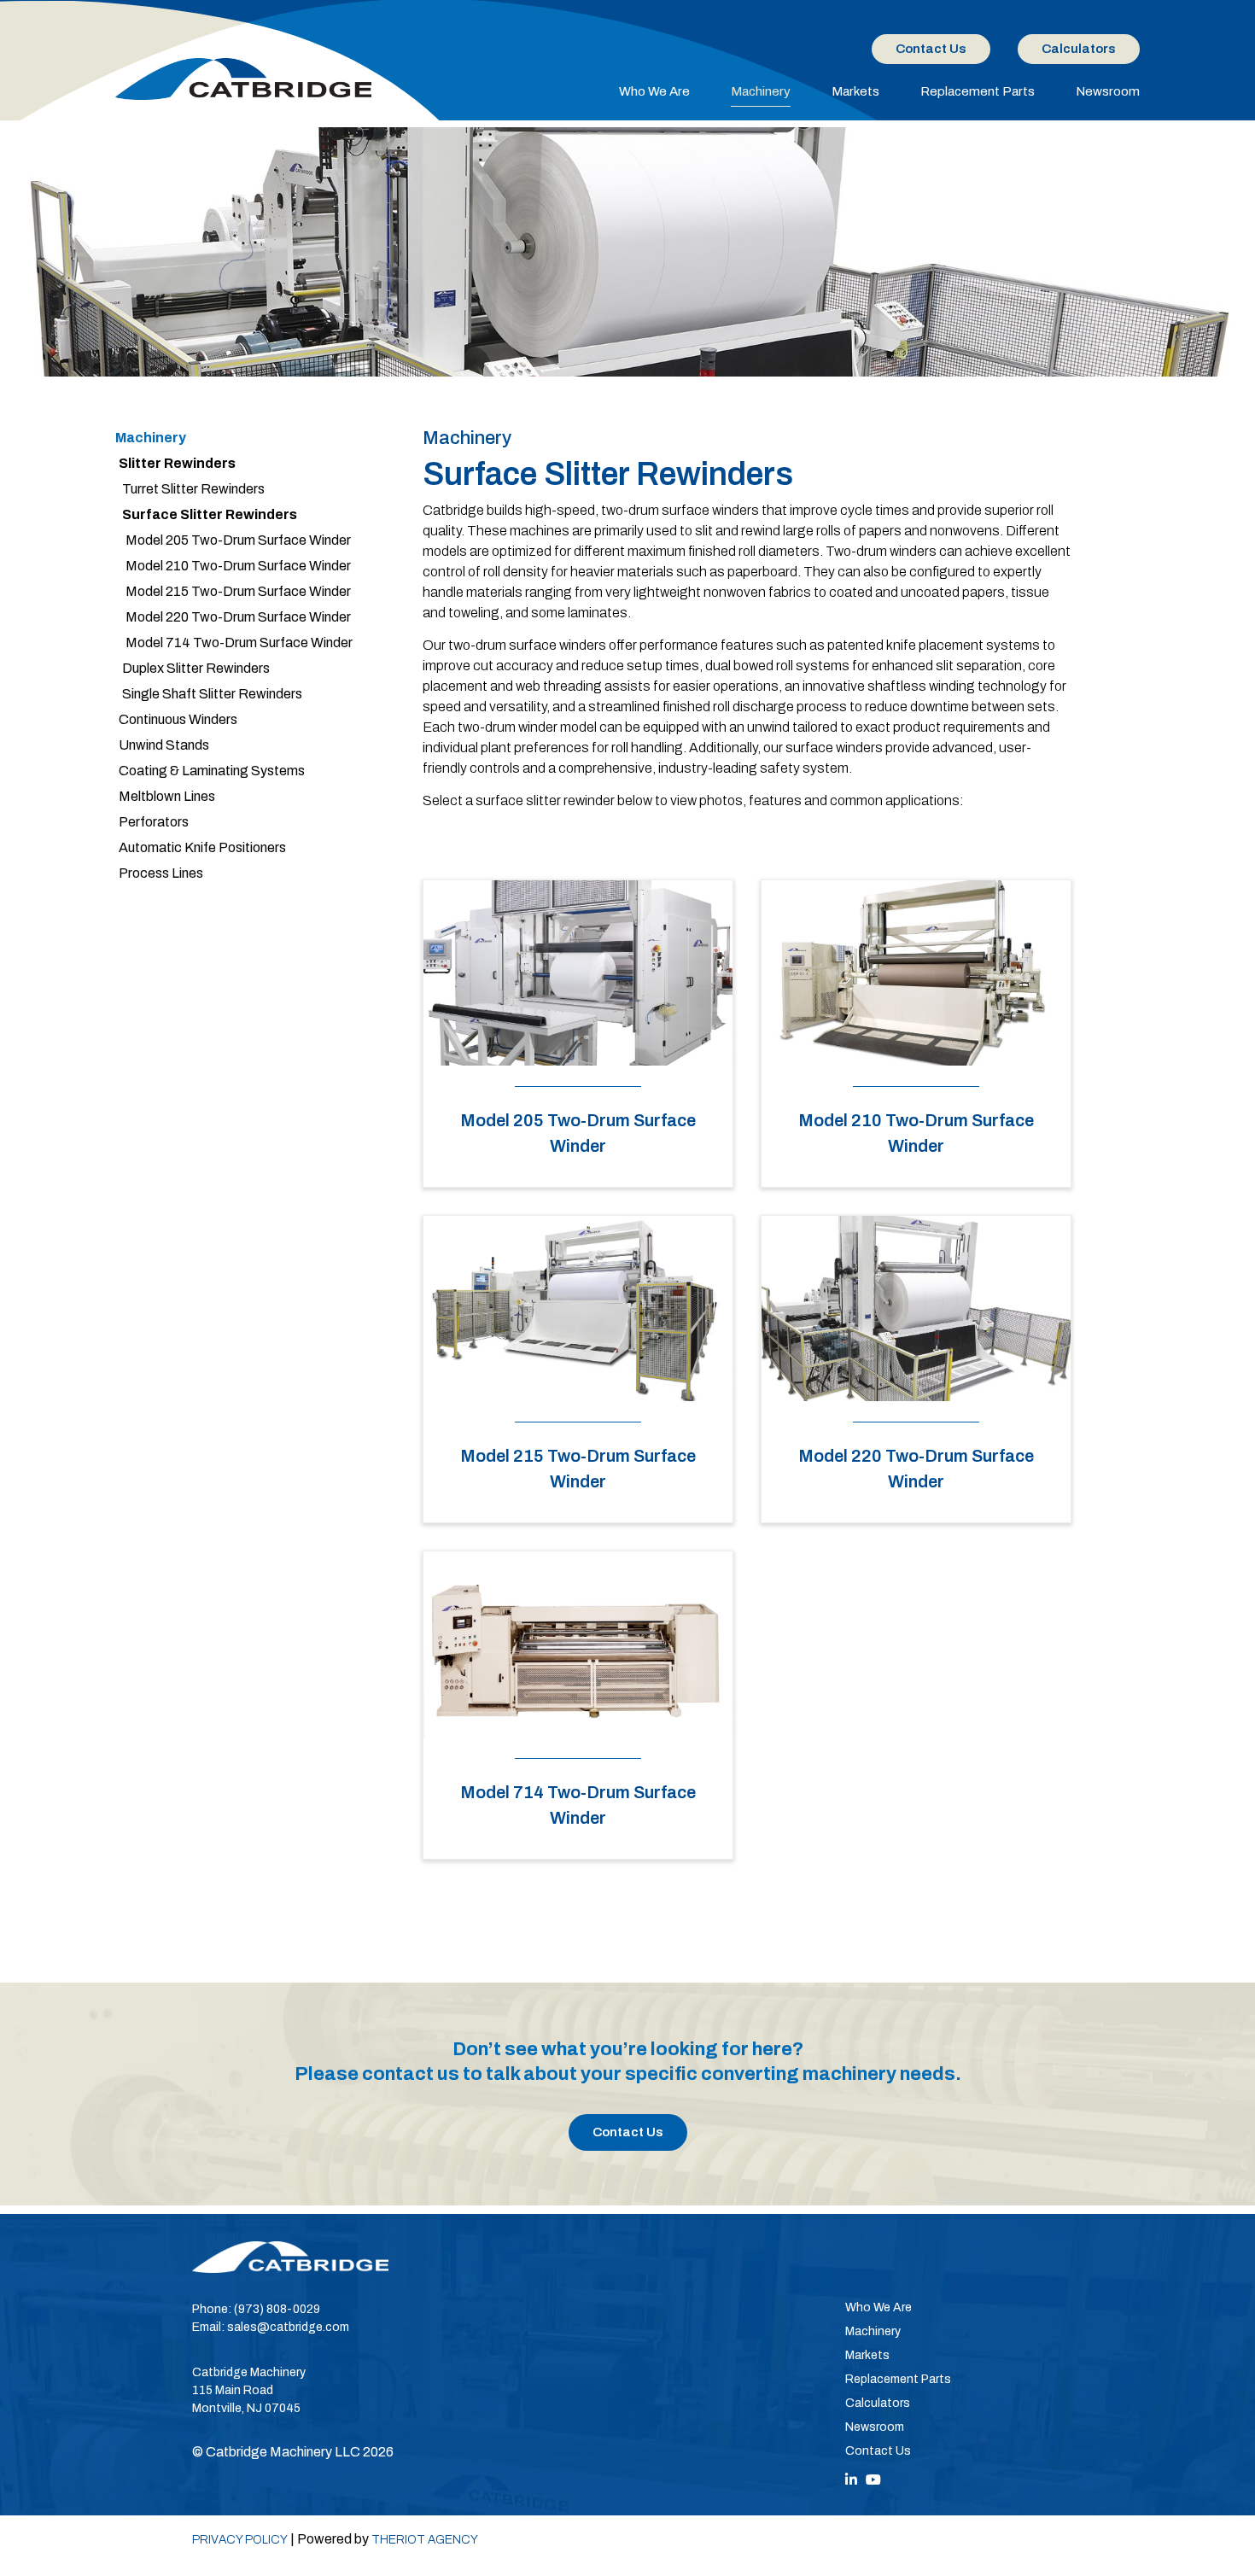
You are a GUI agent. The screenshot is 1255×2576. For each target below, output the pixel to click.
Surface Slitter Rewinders (210, 514)
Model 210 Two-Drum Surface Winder (238, 566)
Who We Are (654, 91)
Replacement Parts (978, 91)
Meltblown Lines (167, 796)
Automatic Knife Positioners (202, 847)
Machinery (761, 91)
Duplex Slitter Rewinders (196, 668)
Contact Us (931, 49)
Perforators (154, 822)
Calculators (1079, 49)
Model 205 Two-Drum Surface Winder (238, 540)
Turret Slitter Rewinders (193, 489)
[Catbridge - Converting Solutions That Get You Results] (243, 79)
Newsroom (1108, 91)
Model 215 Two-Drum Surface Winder (238, 591)
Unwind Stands (164, 745)
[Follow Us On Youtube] (873, 2480)
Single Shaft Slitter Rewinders (212, 694)
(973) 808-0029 (277, 2309)
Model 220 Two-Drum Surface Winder (238, 617)
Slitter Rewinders (177, 463)
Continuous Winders (178, 719)
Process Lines (161, 873)
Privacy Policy (240, 2540)
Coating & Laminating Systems (212, 771)
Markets (855, 91)
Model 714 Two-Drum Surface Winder (239, 643)
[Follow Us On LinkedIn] (851, 2480)
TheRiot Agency (425, 2540)
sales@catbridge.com (288, 2327)
